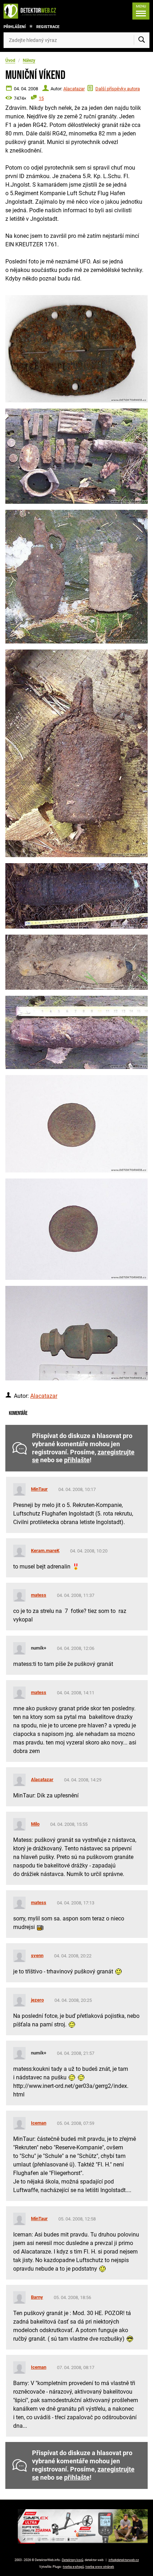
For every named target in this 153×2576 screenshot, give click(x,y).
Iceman (39, 2123)
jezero (37, 2000)
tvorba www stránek (100, 2567)
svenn (37, 1955)
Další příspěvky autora (118, 89)
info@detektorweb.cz (124, 2560)
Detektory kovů (73, 2560)
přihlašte (77, 1460)
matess (39, 1595)
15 (41, 98)
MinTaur (39, 1489)
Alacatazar (74, 89)
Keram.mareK (45, 1551)
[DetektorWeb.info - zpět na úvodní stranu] (32, 11)
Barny (37, 2297)
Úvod (10, 60)
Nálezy (29, 60)
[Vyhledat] (142, 40)
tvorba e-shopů (73, 2567)
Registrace (48, 27)
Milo (35, 1824)
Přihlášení (15, 27)
